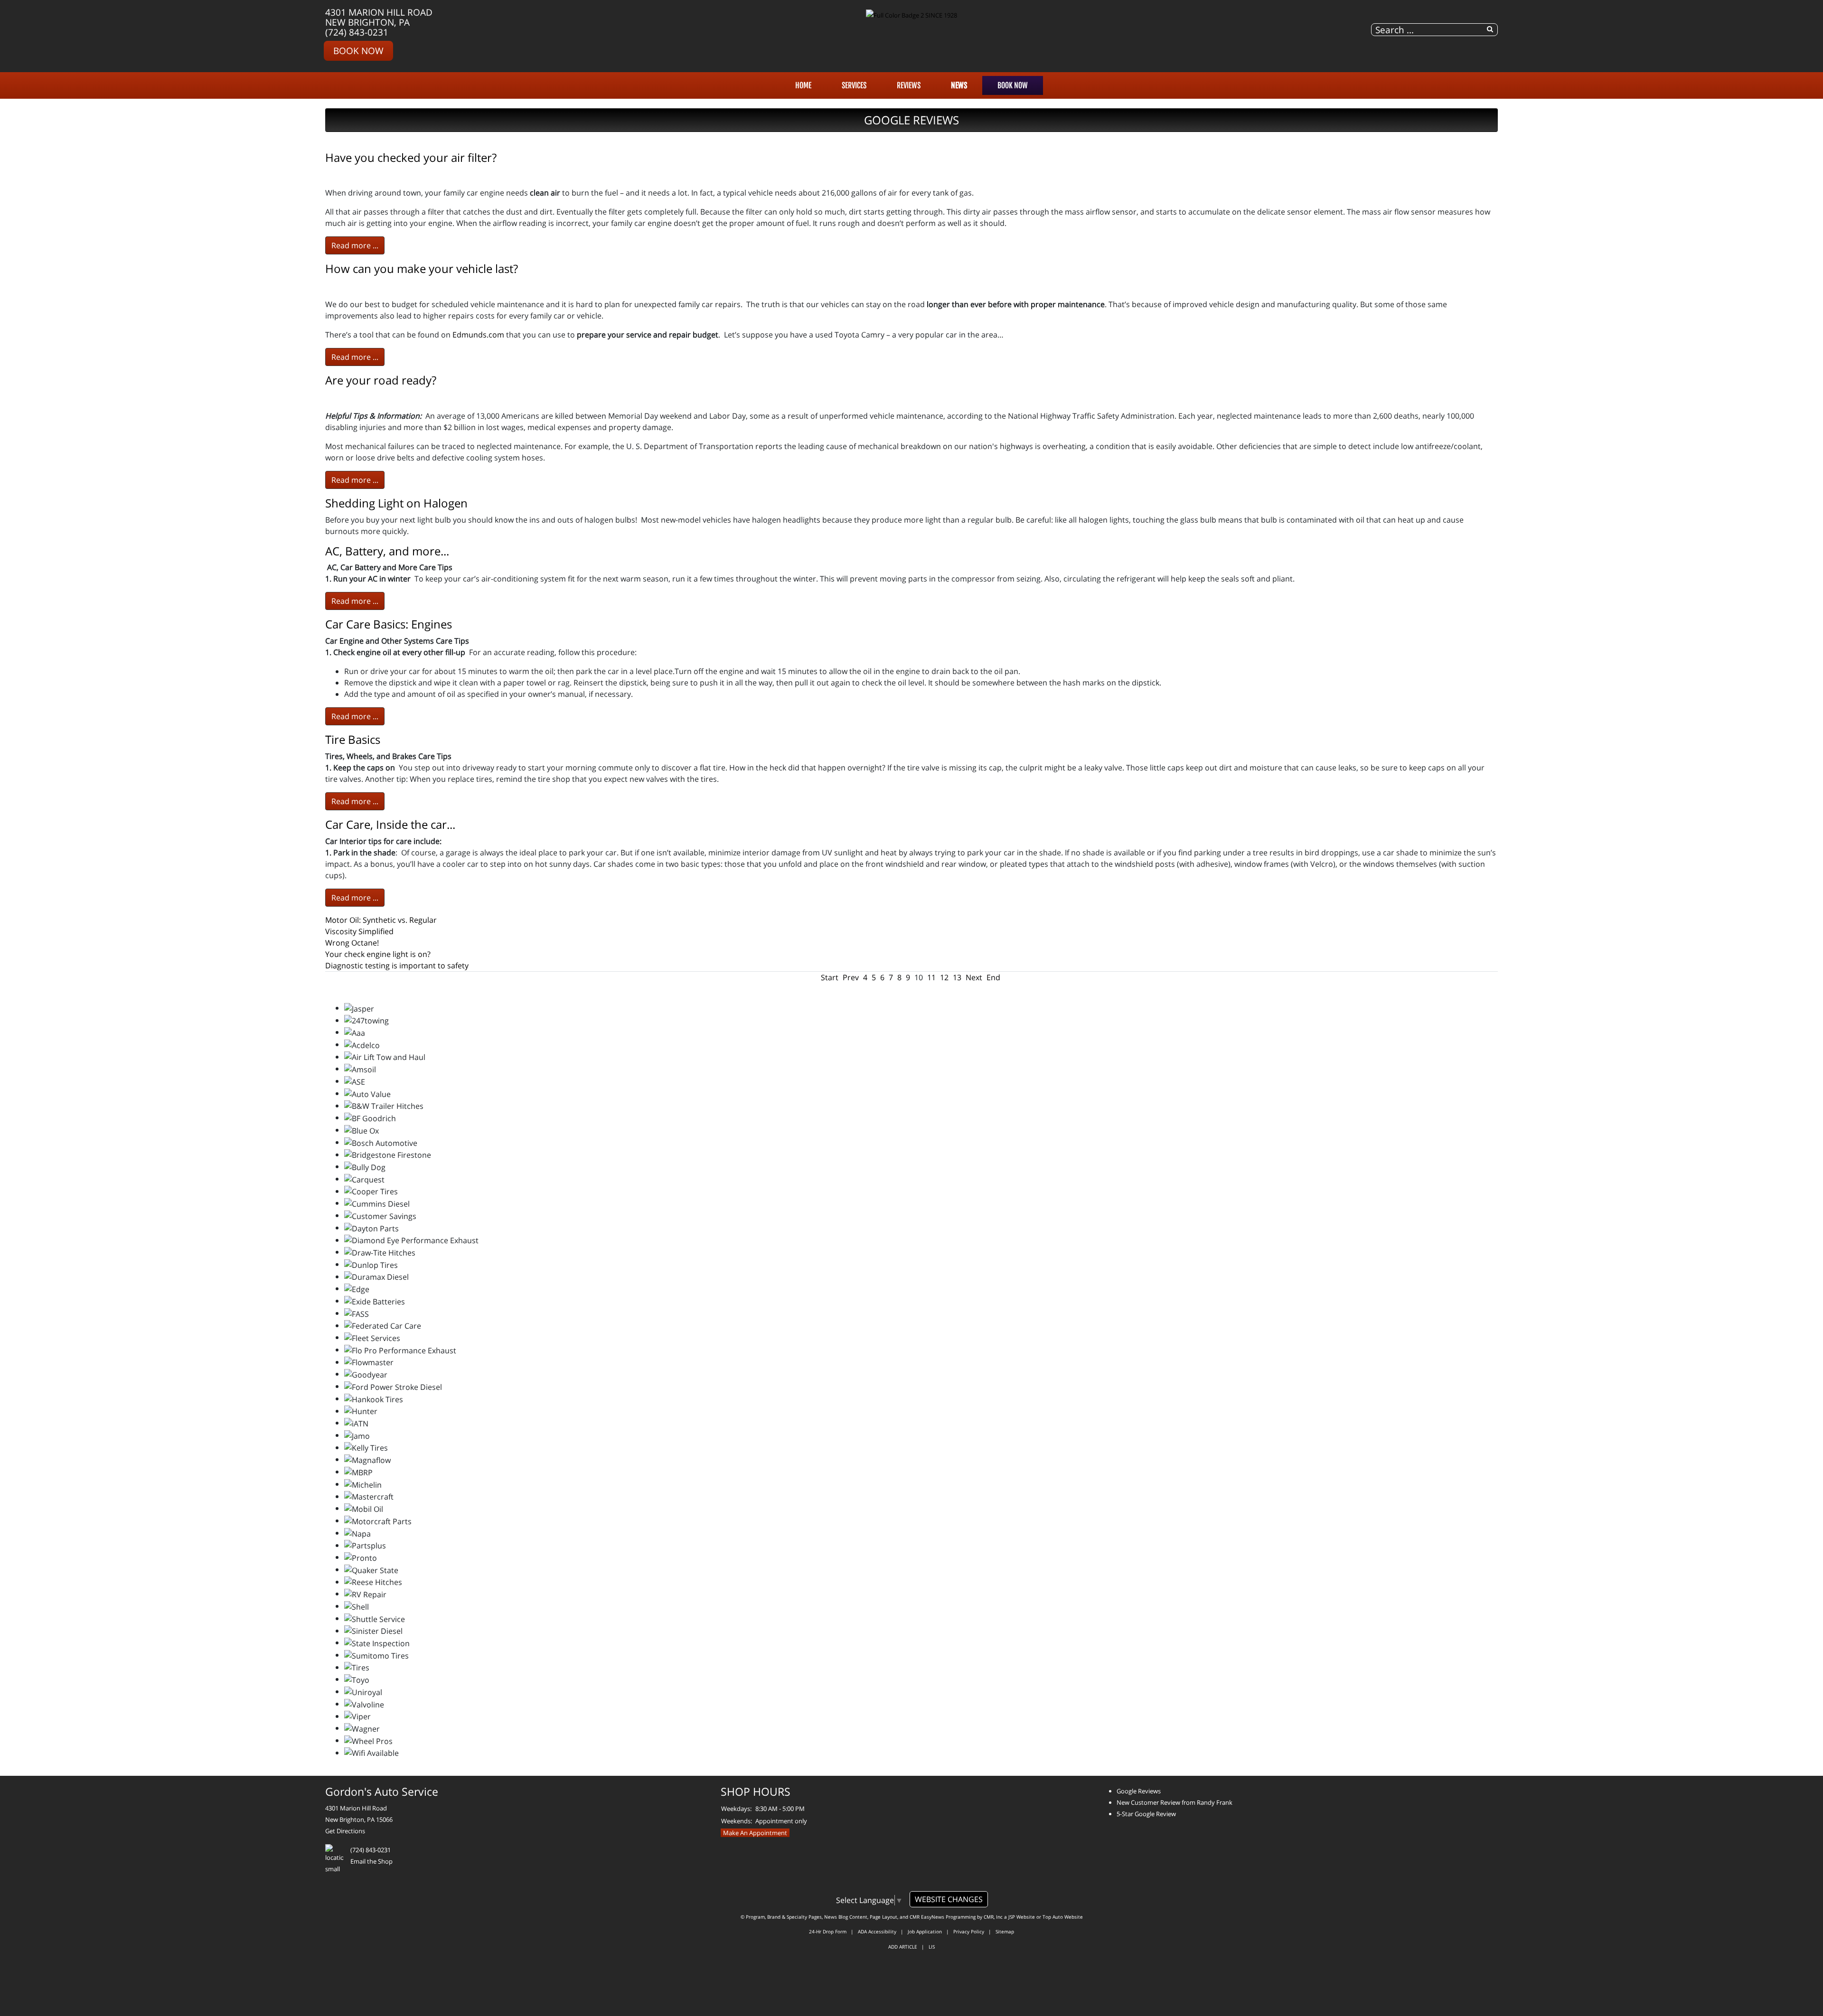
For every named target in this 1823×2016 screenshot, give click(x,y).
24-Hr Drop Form (828, 1932)
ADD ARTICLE (903, 1947)
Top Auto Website (1063, 1917)
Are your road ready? (381, 380)
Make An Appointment (755, 1833)
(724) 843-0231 (357, 32)
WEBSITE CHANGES (949, 1899)
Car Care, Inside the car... (390, 824)
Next (974, 977)
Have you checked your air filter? (411, 157)
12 (944, 977)
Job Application (925, 1932)
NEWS (959, 85)
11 (931, 977)
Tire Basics (353, 739)
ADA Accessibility (877, 1932)
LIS (932, 1947)
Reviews (909, 85)
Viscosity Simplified (359, 931)
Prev (851, 977)
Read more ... (355, 245)
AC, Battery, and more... (387, 551)
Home (803, 85)
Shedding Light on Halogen (396, 503)
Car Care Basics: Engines (389, 624)
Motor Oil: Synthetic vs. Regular (381, 920)
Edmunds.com (478, 335)
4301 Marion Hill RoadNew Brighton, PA (379, 17)
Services (854, 85)
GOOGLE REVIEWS (911, 120)
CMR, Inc (993, 1917)
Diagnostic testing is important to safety (397, 966)
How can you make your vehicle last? (422, 268)
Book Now (358, 51)
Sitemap (1005, 1932)
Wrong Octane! (352, 943)
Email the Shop (371, 1861)
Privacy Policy (969, 1932)
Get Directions (345, 1831)
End (993, 977)
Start (830, 977)
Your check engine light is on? (378, 954)
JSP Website (1022, 1917)
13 (957, 977)
